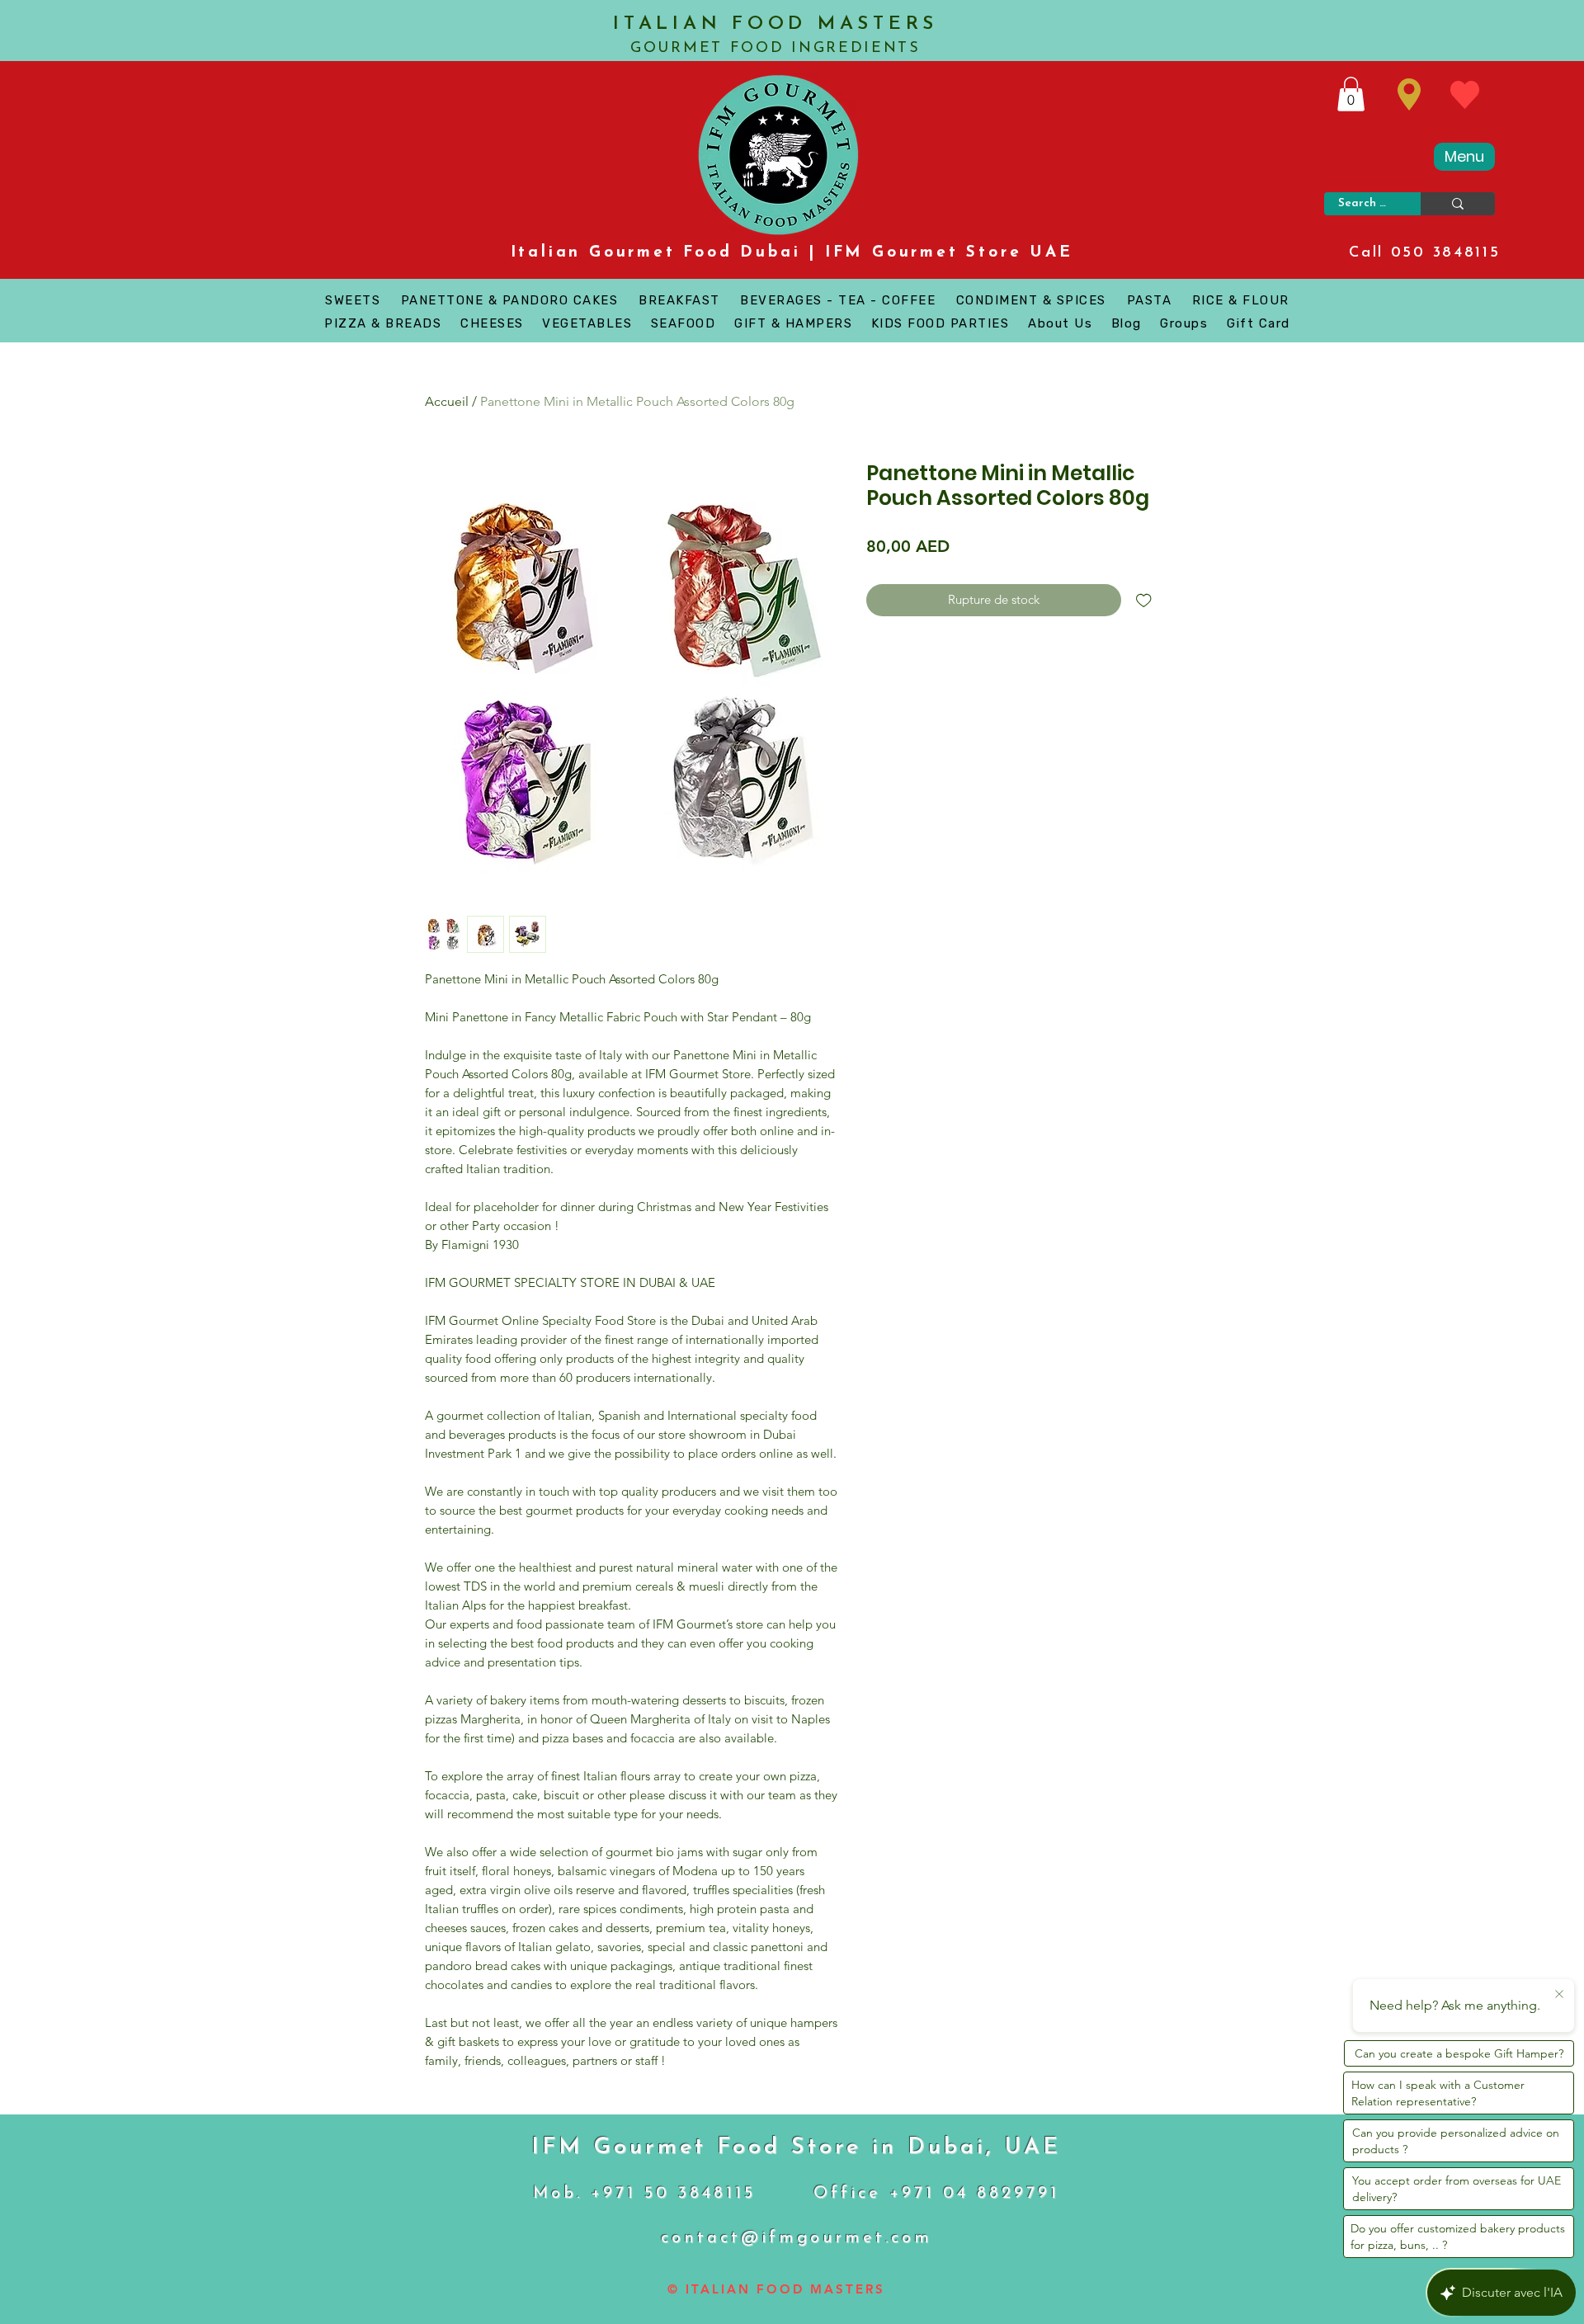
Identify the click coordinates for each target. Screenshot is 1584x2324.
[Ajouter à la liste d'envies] (1144, 600)
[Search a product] (1458, 204)
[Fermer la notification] (1559, 1995)
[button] (1351, 94)
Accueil (447, 401)
